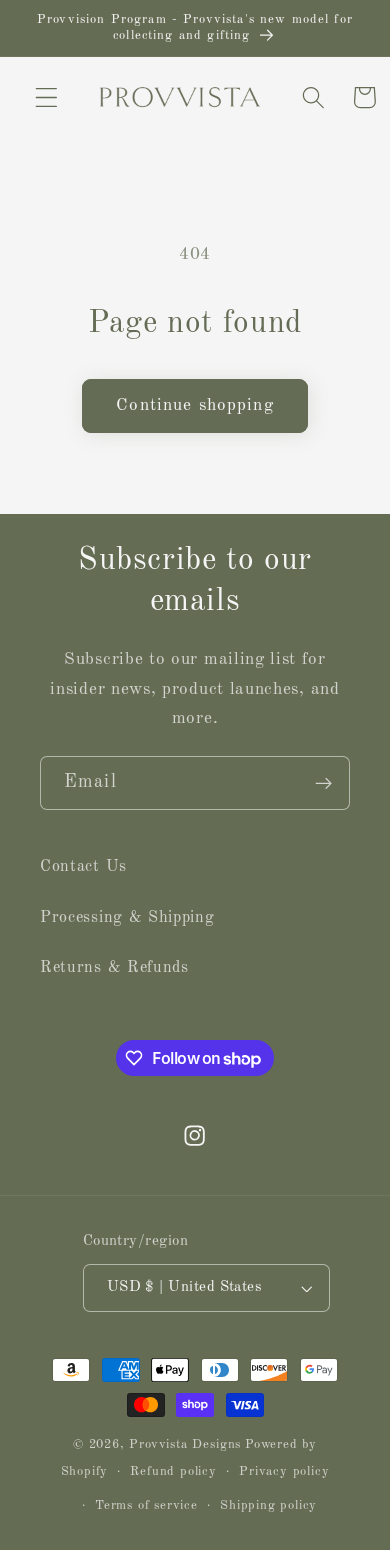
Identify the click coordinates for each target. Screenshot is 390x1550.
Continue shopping (195, 405)
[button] (46, 97)
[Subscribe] (323, 783)
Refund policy (173, 1471)
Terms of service (146, 1505)
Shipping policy (268, 1505)
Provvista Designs (185, 1444)
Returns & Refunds (114, 968)
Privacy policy (284, 1471)
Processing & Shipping (127, 918)
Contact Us (83, 867)
